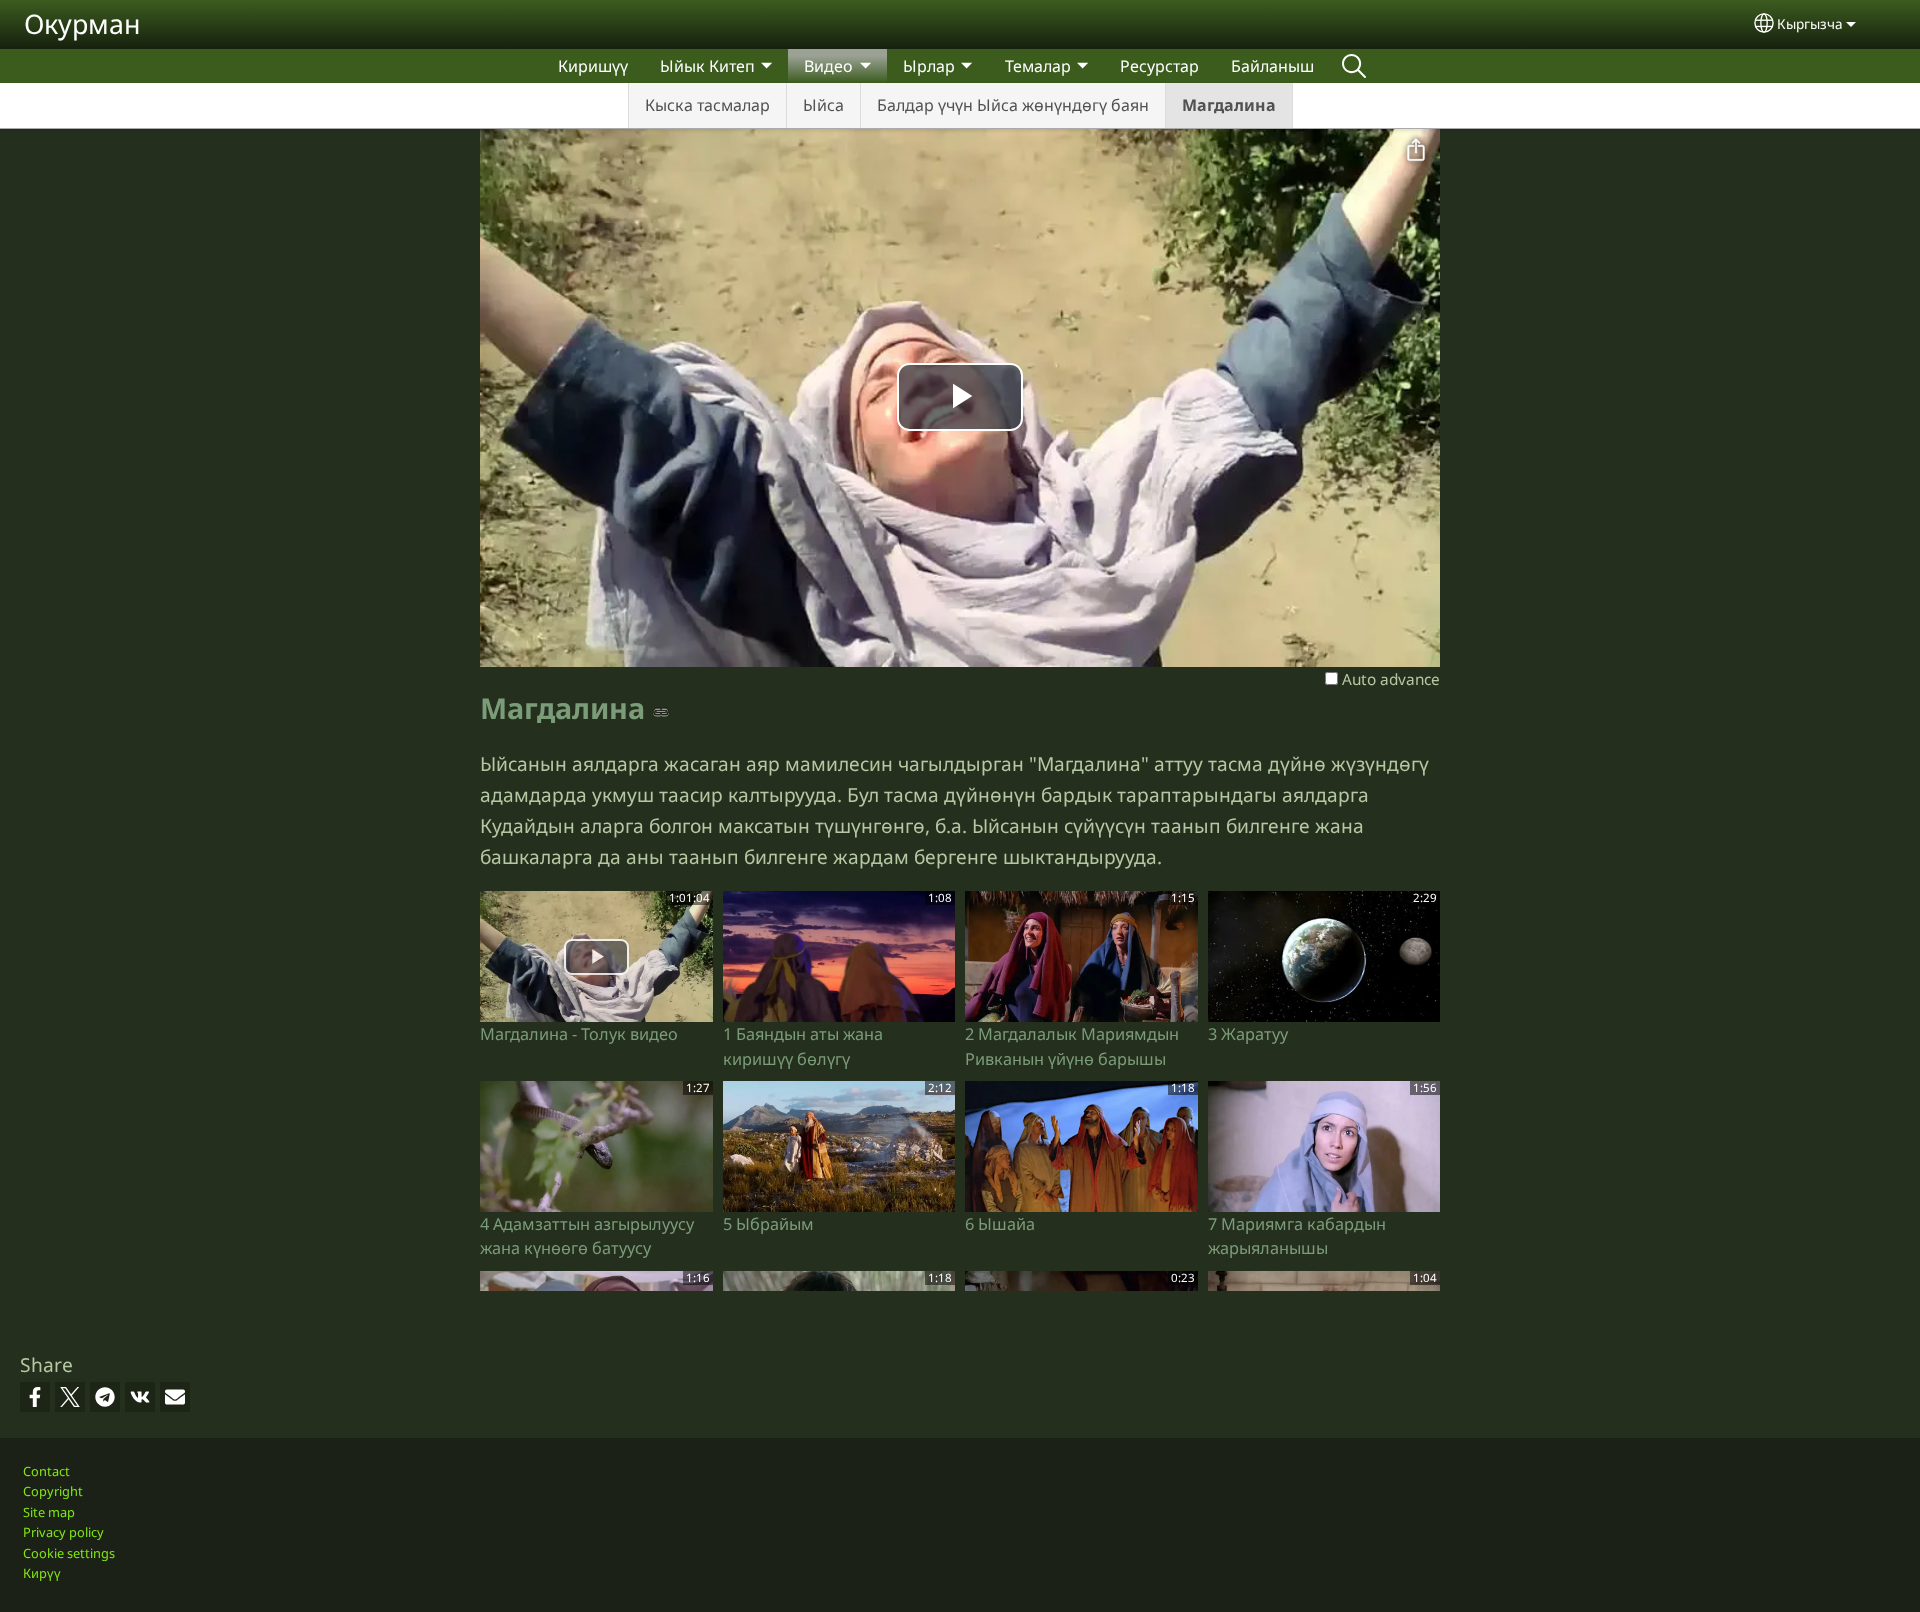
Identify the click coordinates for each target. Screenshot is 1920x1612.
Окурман (82, 23)
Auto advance (1389, 679)
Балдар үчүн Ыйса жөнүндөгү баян (1013, 105)
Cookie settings (69, 1553)
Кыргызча (1810, 23)
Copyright (53, 1491)
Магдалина (1229, 105)
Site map (49, 1512)
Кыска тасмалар (707, 105)
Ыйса (823, 105)
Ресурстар (1159, 66)
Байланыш (1272, 66)
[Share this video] (1416, 151)
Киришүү (593, 66)
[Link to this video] (661, 711)
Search (1354, 66)
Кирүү (42, 1573)
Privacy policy (63, 1532)
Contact (46, 1471)
